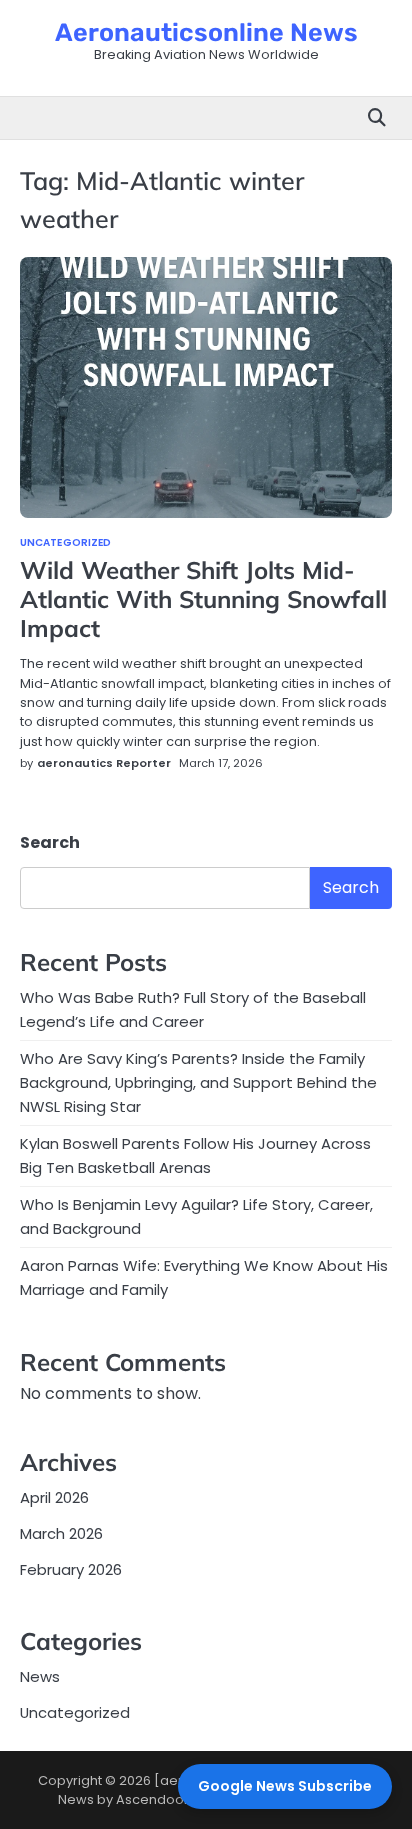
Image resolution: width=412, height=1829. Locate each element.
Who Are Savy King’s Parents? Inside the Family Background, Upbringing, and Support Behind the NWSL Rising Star (198, 1082)
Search (50, 842)
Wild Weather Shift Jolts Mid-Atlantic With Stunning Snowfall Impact (203, 599)
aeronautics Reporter (104, 763)
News (40, 1676)
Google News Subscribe (285, 1786)
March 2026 (61, 1533)
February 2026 (71, 1569)
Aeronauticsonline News (206, 32)
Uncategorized (65, 543)
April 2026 (54, 1497)
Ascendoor (152, 1799)
